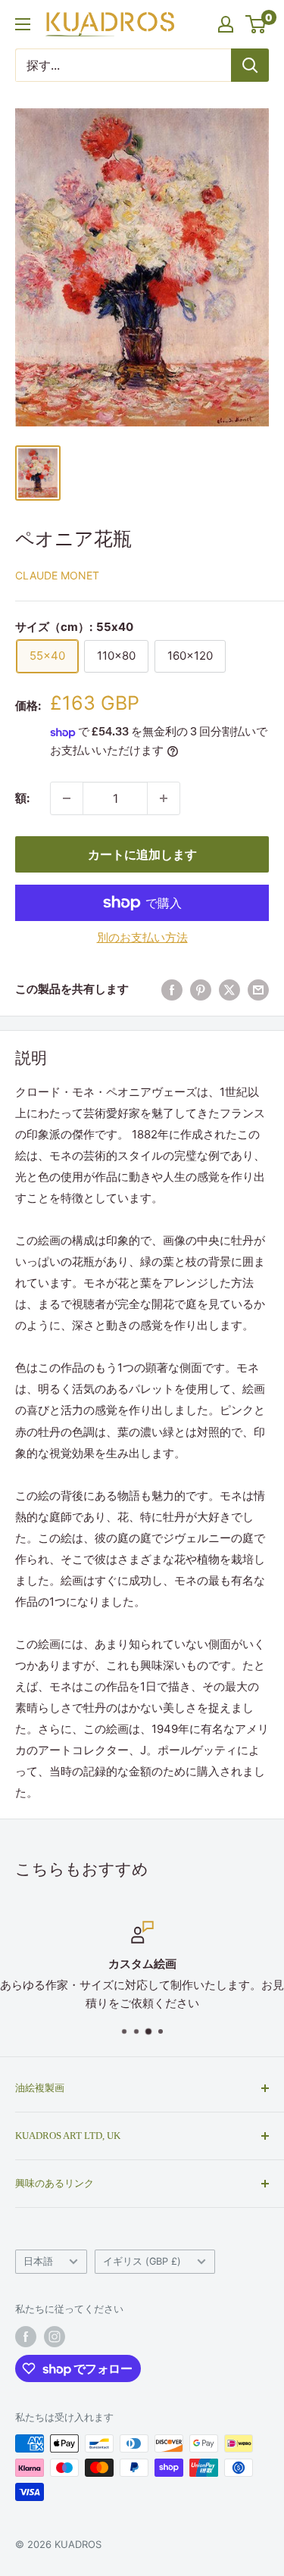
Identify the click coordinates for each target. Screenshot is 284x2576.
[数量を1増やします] (67, 798)
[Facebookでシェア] (172, 990)
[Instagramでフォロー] (55, 2337)
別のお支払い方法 (142, 937)
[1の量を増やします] (164, 798)
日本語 (38, 2261)
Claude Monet (57, 575)
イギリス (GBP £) (142, 2261)
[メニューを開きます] (23, 24)
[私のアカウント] (226, 24)
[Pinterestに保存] (201, 990)
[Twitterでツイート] (229, 990)
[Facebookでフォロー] (26, 2337)
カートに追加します (142, 854)
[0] (256, 24)
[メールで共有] (258, 990)
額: (22, 798)
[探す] (250, 65)
